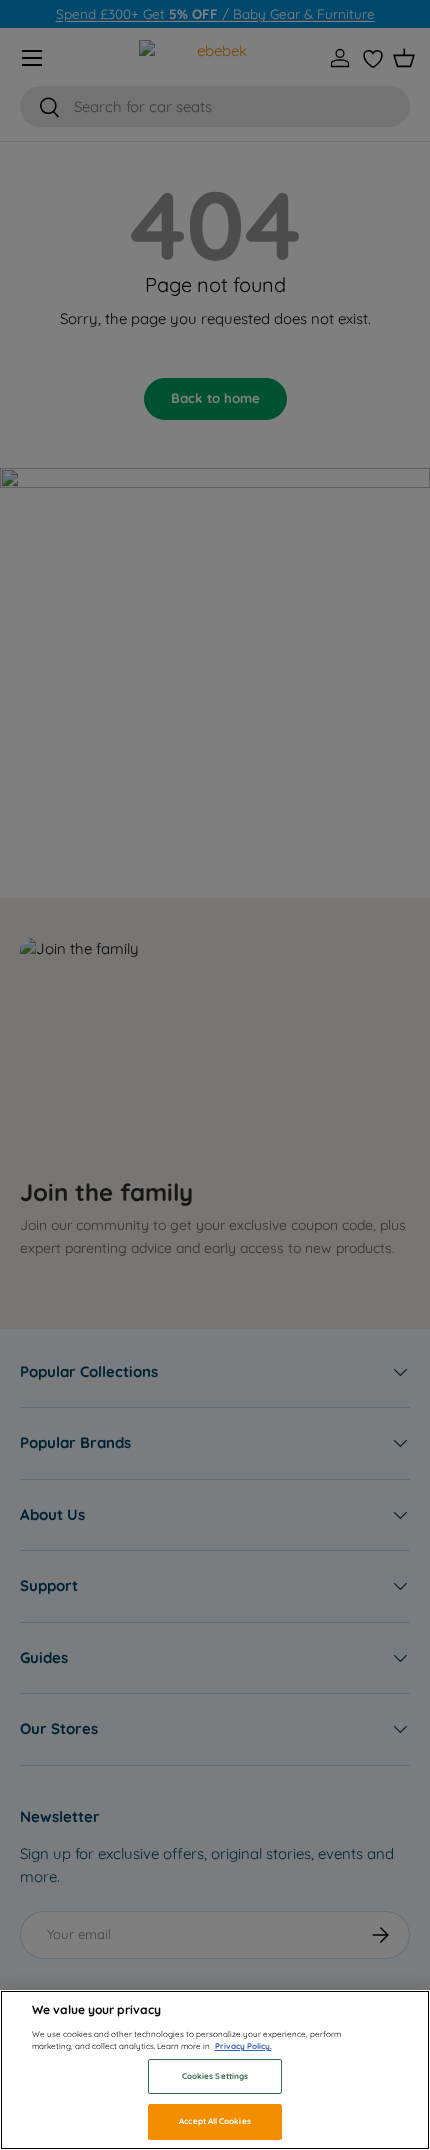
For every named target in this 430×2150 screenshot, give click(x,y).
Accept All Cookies (214, 2121)
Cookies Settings (215, 2076)
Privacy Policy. (243, 2046)
